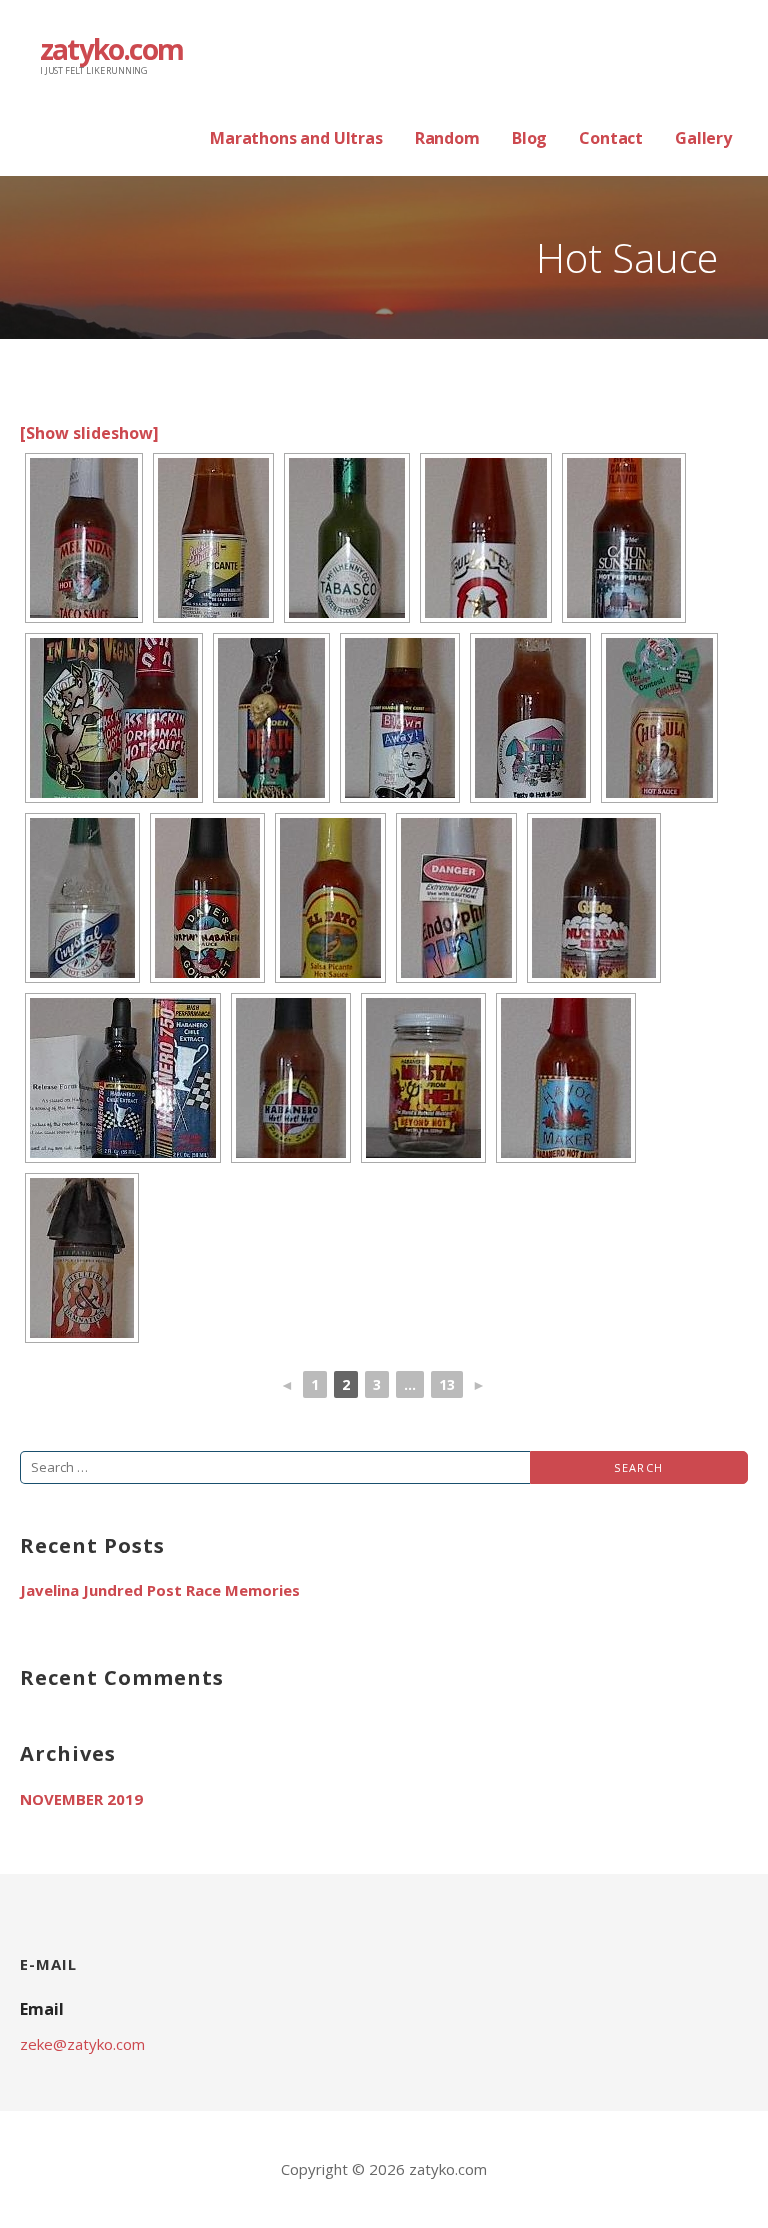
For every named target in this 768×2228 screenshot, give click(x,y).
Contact (611, 138)
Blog (529, 138)
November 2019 (81, 1799)
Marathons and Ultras (296, 138)
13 (447, 1384)
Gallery (703, 138)
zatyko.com (111, 49)
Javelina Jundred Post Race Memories (160, 1590)
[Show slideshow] (89, 433)
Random (447, 138)
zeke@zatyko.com (82, 2044)
